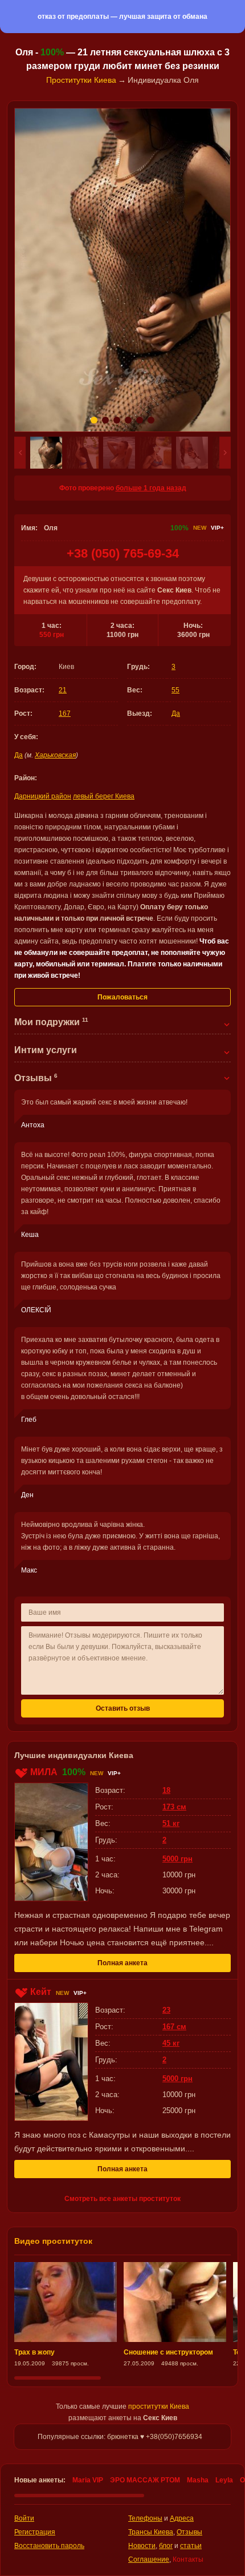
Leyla (224, 2480)
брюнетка (123, 2437)
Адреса (182, 2518)
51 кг (171, 1823)
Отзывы (189, 2532)
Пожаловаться (122, 997)
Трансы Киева (151, 2532)
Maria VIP (88, 2480)
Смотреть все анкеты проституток (122, 2199)
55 (175, 690)
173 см (174, 1807)
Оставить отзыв (123, 1708)
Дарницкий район (43, 796)
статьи (191, 2546)
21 (63, 690)
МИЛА (44, 1772)
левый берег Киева (104, 796)
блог (166, 2546)
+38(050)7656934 (174, 2437)
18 (166, 1790)
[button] (20, 453)
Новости (142, 2546)
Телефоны (145, 2518)
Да (176, 713)
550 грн (52, 635)
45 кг (171, 2043)
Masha (198, 2480)
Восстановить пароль (49, 2546)
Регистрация (35, 2532)
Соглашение (149, 2559)
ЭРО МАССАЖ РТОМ (145, 2480)
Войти (24, 2518)
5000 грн (177, 1859)
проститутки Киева (159, 2406)
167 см (174, 2027)
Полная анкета (122, 1963)
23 (166, 2010)
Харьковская (55, 755)
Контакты (188, 2559)
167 (65, 713)
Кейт (41, 1992)
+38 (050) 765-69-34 (123, 553)
